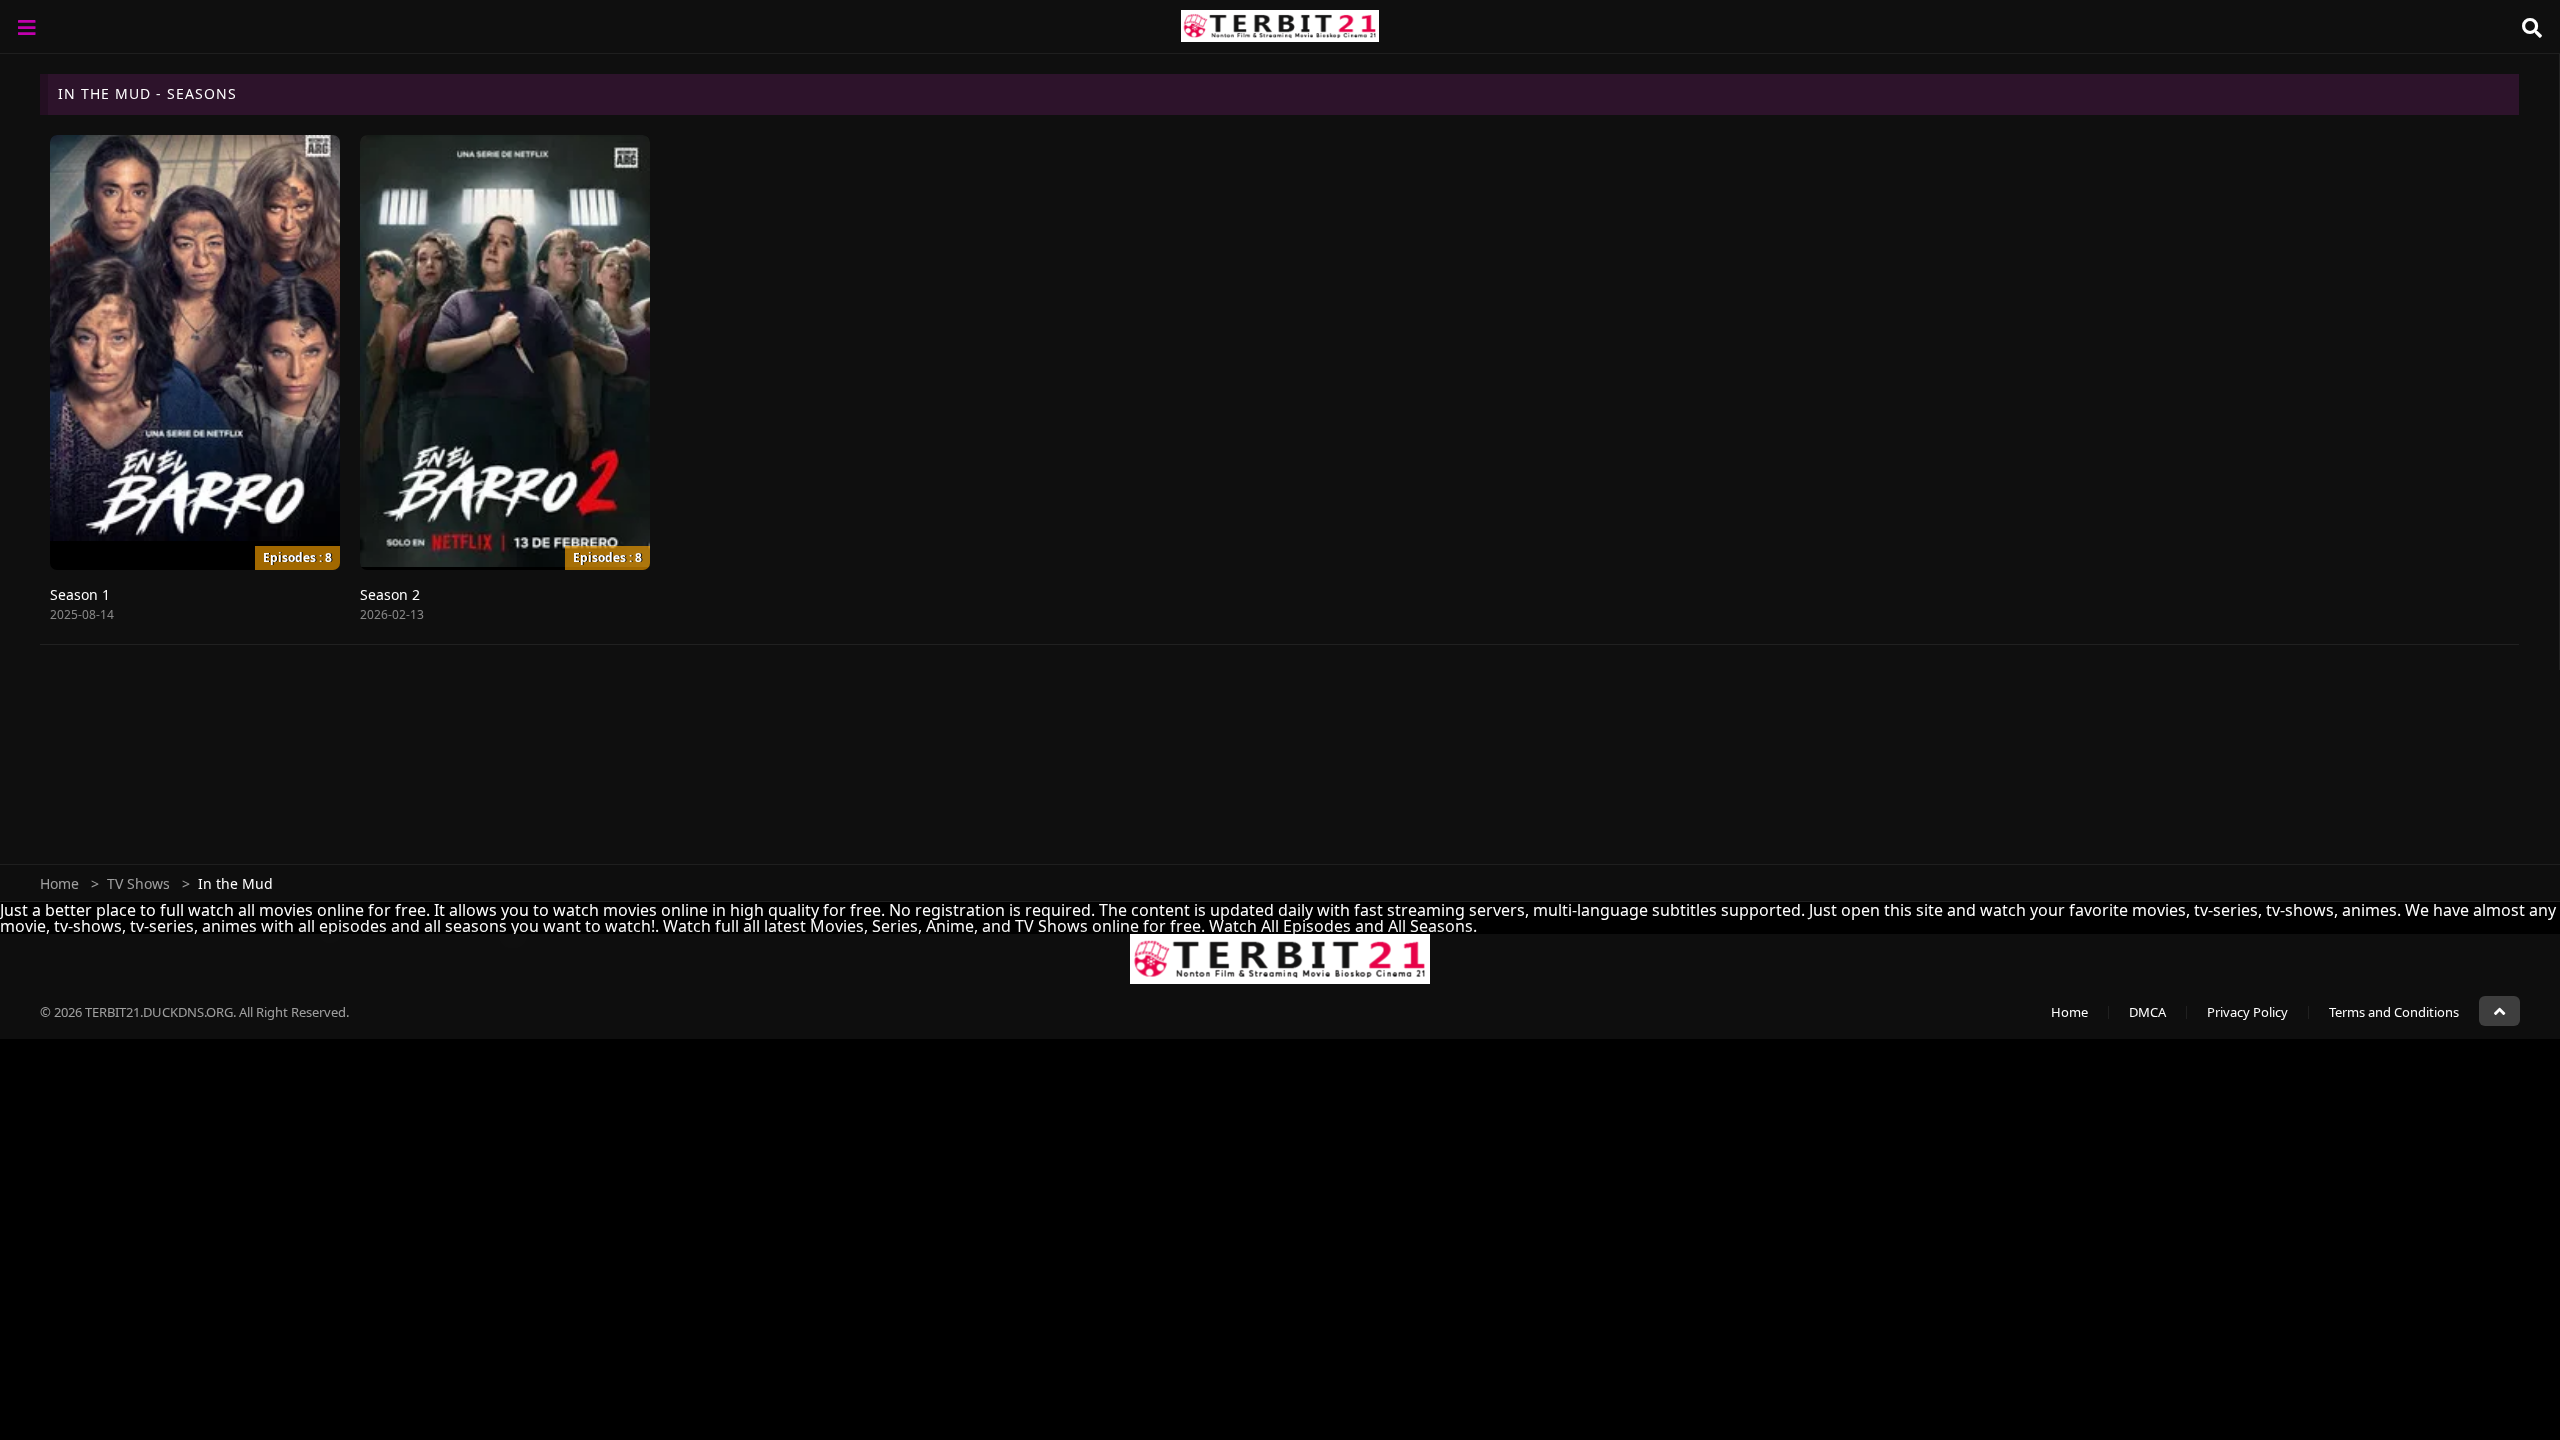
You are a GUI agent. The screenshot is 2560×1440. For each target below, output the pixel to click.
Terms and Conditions (2394, 1012)
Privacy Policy (2247, 1012)
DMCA (2147, 1012)
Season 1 (80, 594)
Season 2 (390, 594)
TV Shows (138, 883)
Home (59, 883)
